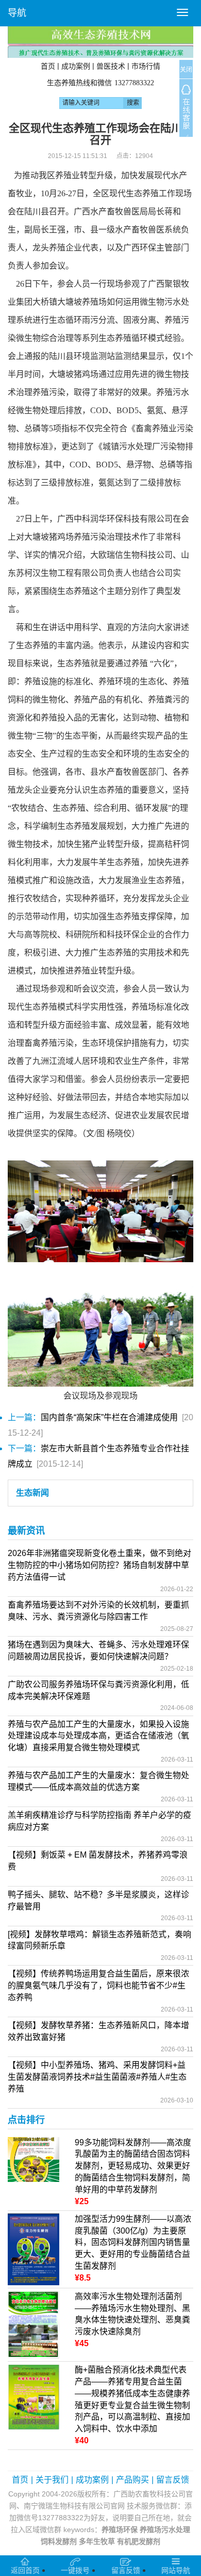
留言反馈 (173, 2480)
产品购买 (132, 2480)
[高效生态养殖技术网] (100, 42)
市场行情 (146, 66)
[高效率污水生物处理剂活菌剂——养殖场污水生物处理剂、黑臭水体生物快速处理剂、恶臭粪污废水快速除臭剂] (33, 2324)
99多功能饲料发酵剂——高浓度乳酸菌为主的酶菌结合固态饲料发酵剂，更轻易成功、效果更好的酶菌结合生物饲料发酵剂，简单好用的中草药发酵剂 (133, 2166)
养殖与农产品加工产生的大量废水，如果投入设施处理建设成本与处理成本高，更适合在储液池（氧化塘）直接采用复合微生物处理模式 (98, 1736)
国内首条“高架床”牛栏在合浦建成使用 (109, 1417)
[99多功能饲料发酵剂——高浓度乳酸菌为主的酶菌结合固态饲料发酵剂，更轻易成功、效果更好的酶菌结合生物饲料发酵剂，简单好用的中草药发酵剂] (33, 2158)
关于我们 (52, 2480)
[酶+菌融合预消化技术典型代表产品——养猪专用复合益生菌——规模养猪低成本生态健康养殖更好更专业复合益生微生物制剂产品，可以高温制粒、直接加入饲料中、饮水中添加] (33, 2397)
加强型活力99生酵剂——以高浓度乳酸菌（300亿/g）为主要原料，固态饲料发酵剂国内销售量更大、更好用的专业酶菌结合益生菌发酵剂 (133, 2242)
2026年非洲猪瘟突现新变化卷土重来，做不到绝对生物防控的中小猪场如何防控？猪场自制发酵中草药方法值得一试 (99, 1565)
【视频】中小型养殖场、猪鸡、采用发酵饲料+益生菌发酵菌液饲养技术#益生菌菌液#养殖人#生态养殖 (97, 2077)
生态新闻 (32, 1493)
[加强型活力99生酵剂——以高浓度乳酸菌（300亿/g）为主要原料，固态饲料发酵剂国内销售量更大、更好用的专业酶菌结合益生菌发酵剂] (33, 2248)
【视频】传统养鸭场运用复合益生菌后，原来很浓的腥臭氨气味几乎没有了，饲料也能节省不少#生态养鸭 (98, 1985)
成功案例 (76, 66)
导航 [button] (17, 13)
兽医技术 (111, 66)
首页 (48, 66)
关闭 (186, 70)
